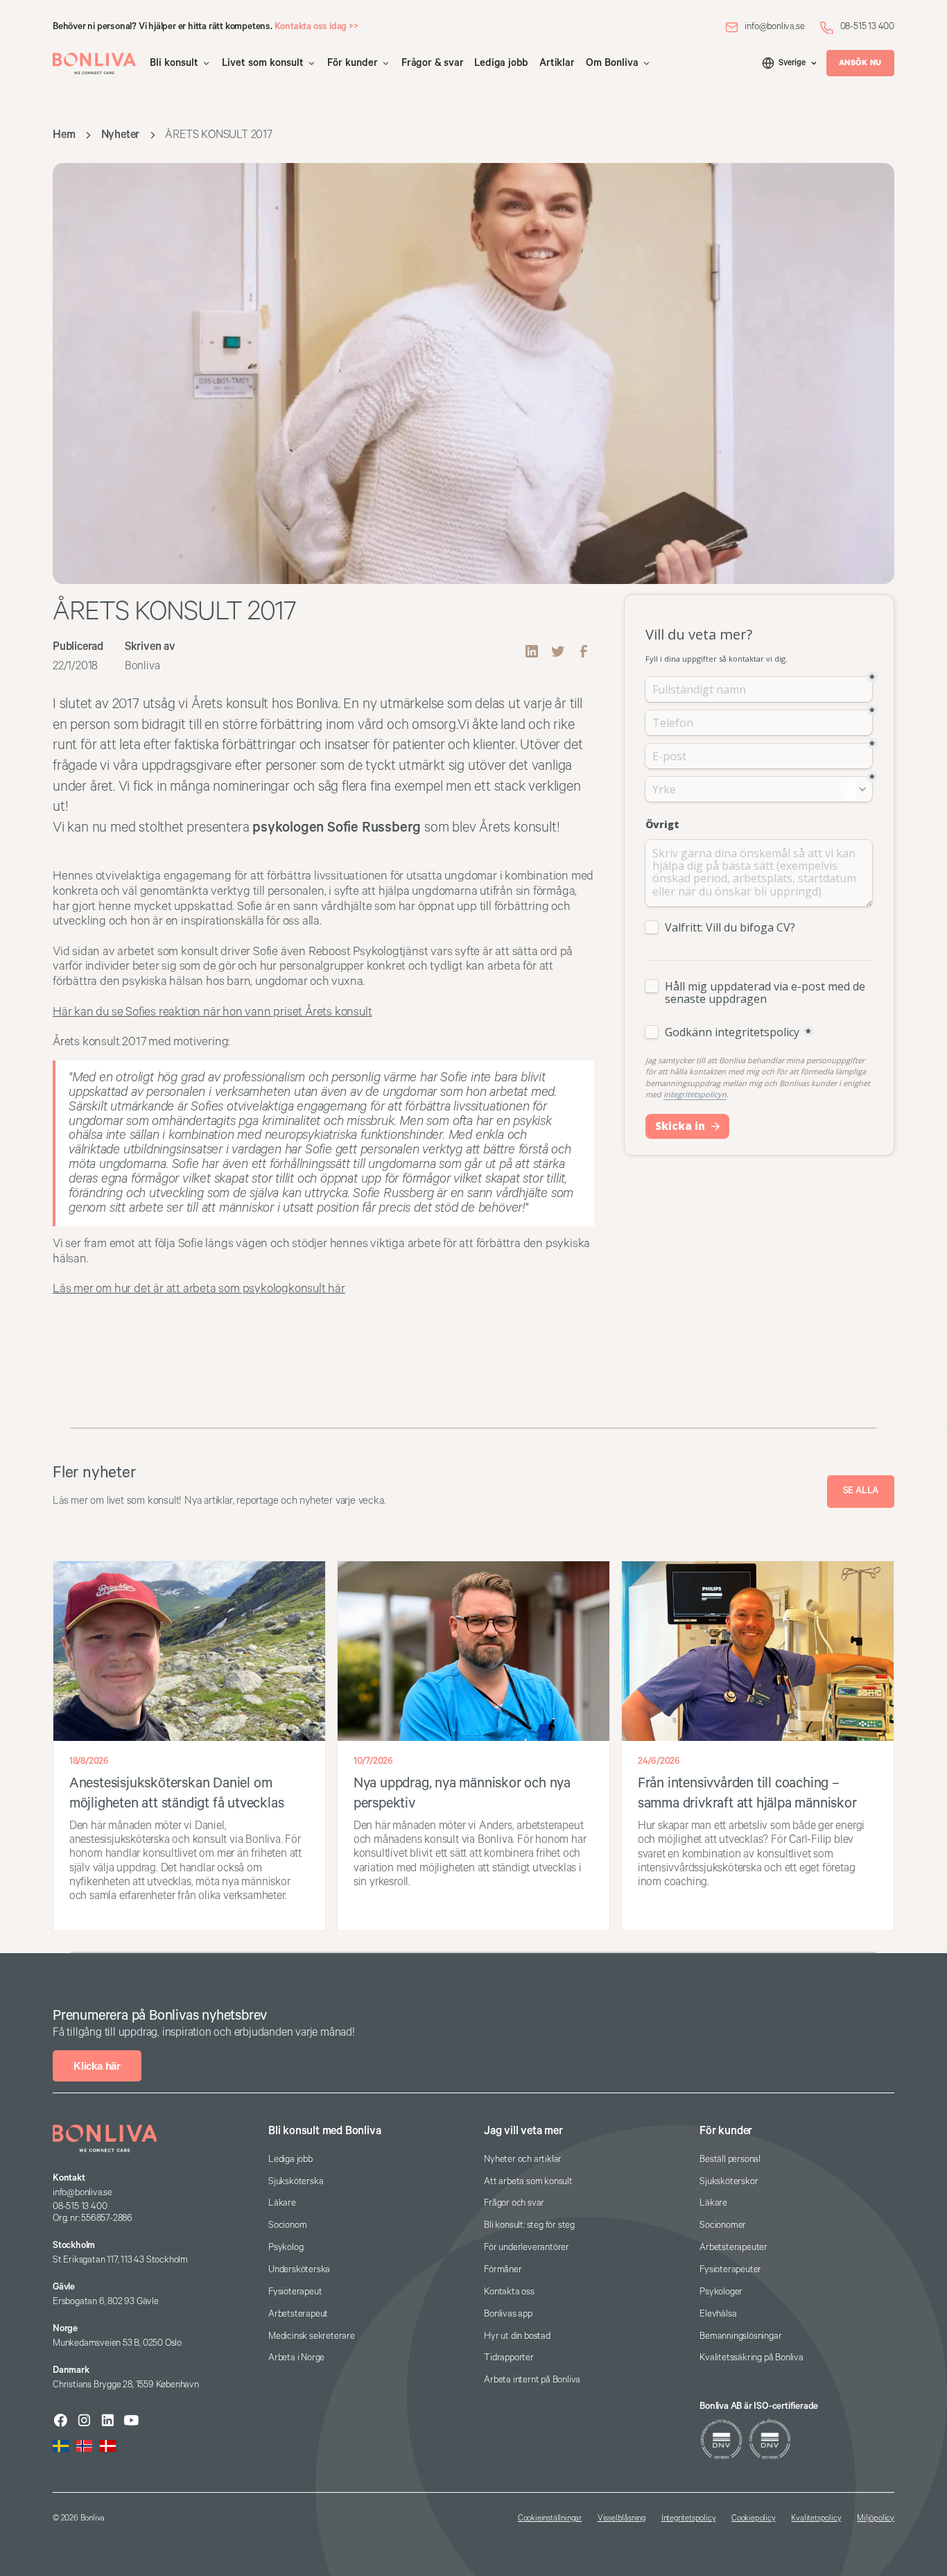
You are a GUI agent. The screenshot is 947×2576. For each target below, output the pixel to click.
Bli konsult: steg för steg (529, 2225)
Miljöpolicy (876, 2518)
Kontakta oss (509, 2292)
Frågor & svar (432, 63)
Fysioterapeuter (730, 2270)
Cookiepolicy (754, 2518)
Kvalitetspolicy (816, 2518)
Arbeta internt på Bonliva (532, 2380)
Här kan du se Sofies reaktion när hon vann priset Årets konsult (212, 1012)
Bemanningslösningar (740, 2336)
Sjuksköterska (296, 2182)
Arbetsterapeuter (733, 2248)
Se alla (861, 1491)
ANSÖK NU (860, 63)
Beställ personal (730, 2159)
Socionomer (723, 2225)
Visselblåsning (622, 2518)
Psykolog (286, 2248)
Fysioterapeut (295, 2292)
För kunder (353, 63)
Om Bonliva (612, 63)
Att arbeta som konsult (528, 2182)
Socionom (287, 2225)
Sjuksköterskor (729, 2182)
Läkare (282, 2203)
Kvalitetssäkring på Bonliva (751, 2358)
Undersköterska (299, 2270)
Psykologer (721, 2292)
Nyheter (121, 135)
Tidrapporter (509, 2358)
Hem (64, 135)
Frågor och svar (514, 2203)
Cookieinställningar (550, 2518)
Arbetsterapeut (298, 2314)
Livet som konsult (263, 63)
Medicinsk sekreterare (312, 2336)
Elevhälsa (718, 2314)
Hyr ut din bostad (517, 2336)
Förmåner (503, 2270)
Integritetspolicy (689, 2518)
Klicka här (97, 2066)
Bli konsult (174, 63)
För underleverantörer (527, 2248)
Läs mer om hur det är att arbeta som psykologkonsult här (199, 1289)
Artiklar (557, 63)
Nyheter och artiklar (523, 2159)
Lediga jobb (501, 63)
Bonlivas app (508, 2314)
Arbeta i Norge (296, 2358)
